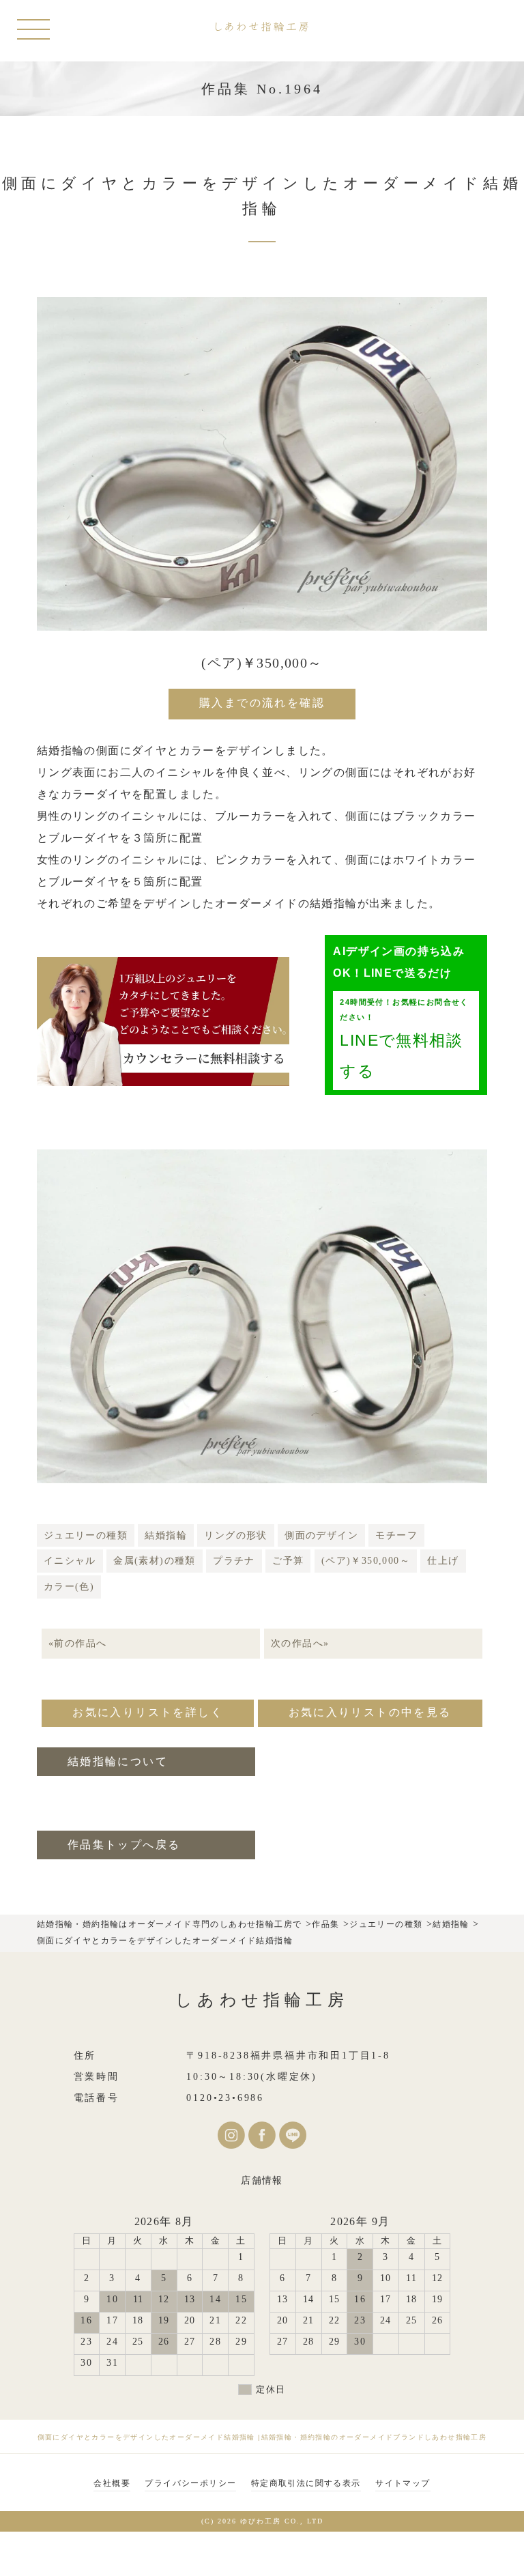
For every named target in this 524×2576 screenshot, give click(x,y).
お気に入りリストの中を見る (370, 1712)
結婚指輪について (118, 1761)
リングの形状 (235, 1535)
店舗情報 (262, 2180)
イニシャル (70, 1561)
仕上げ (443, 1561)
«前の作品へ (77, 1643)
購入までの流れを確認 (262, 703)
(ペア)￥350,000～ (366, 1561)
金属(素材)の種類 (155, 1561)
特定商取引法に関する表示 (306, 2483)
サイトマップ (403, 2483)
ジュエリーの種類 (86, 1535)
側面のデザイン (321, 1535)
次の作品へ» (300, 1643)
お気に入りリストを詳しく (148, 1712)
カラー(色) (69, 1587)
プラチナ (234, 1561)
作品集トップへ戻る (124, 1845)
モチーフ (396, 1535)
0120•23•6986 (225, 2098)
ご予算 (288, 1561)
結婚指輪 (166, 1535)
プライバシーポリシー (190, 2483)
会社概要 (112, 2483)
